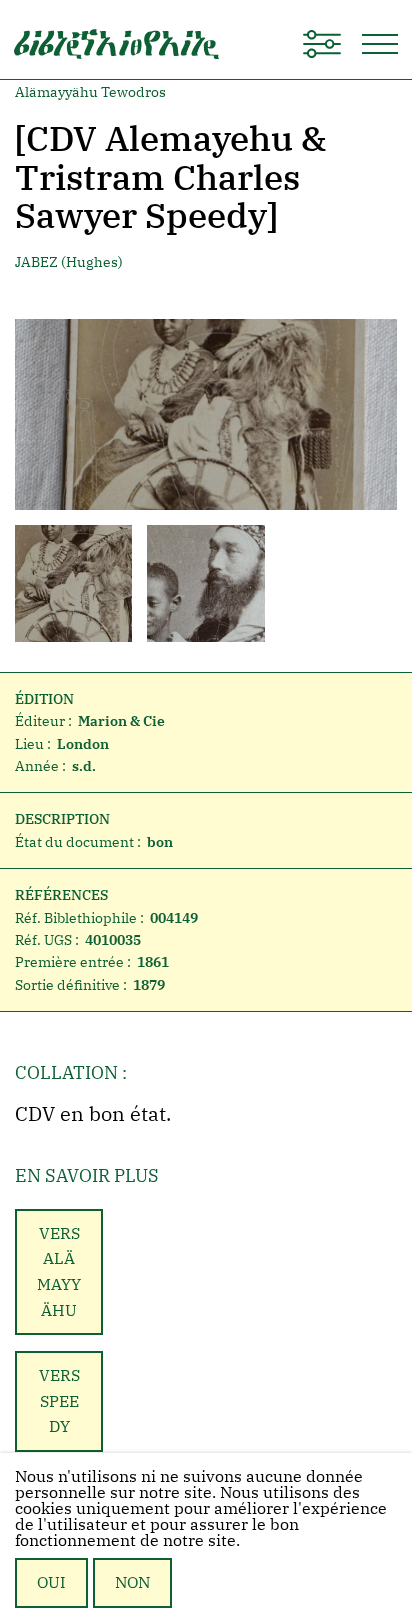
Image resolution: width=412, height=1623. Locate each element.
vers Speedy (59, 1400)
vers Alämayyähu (59, 1271)
